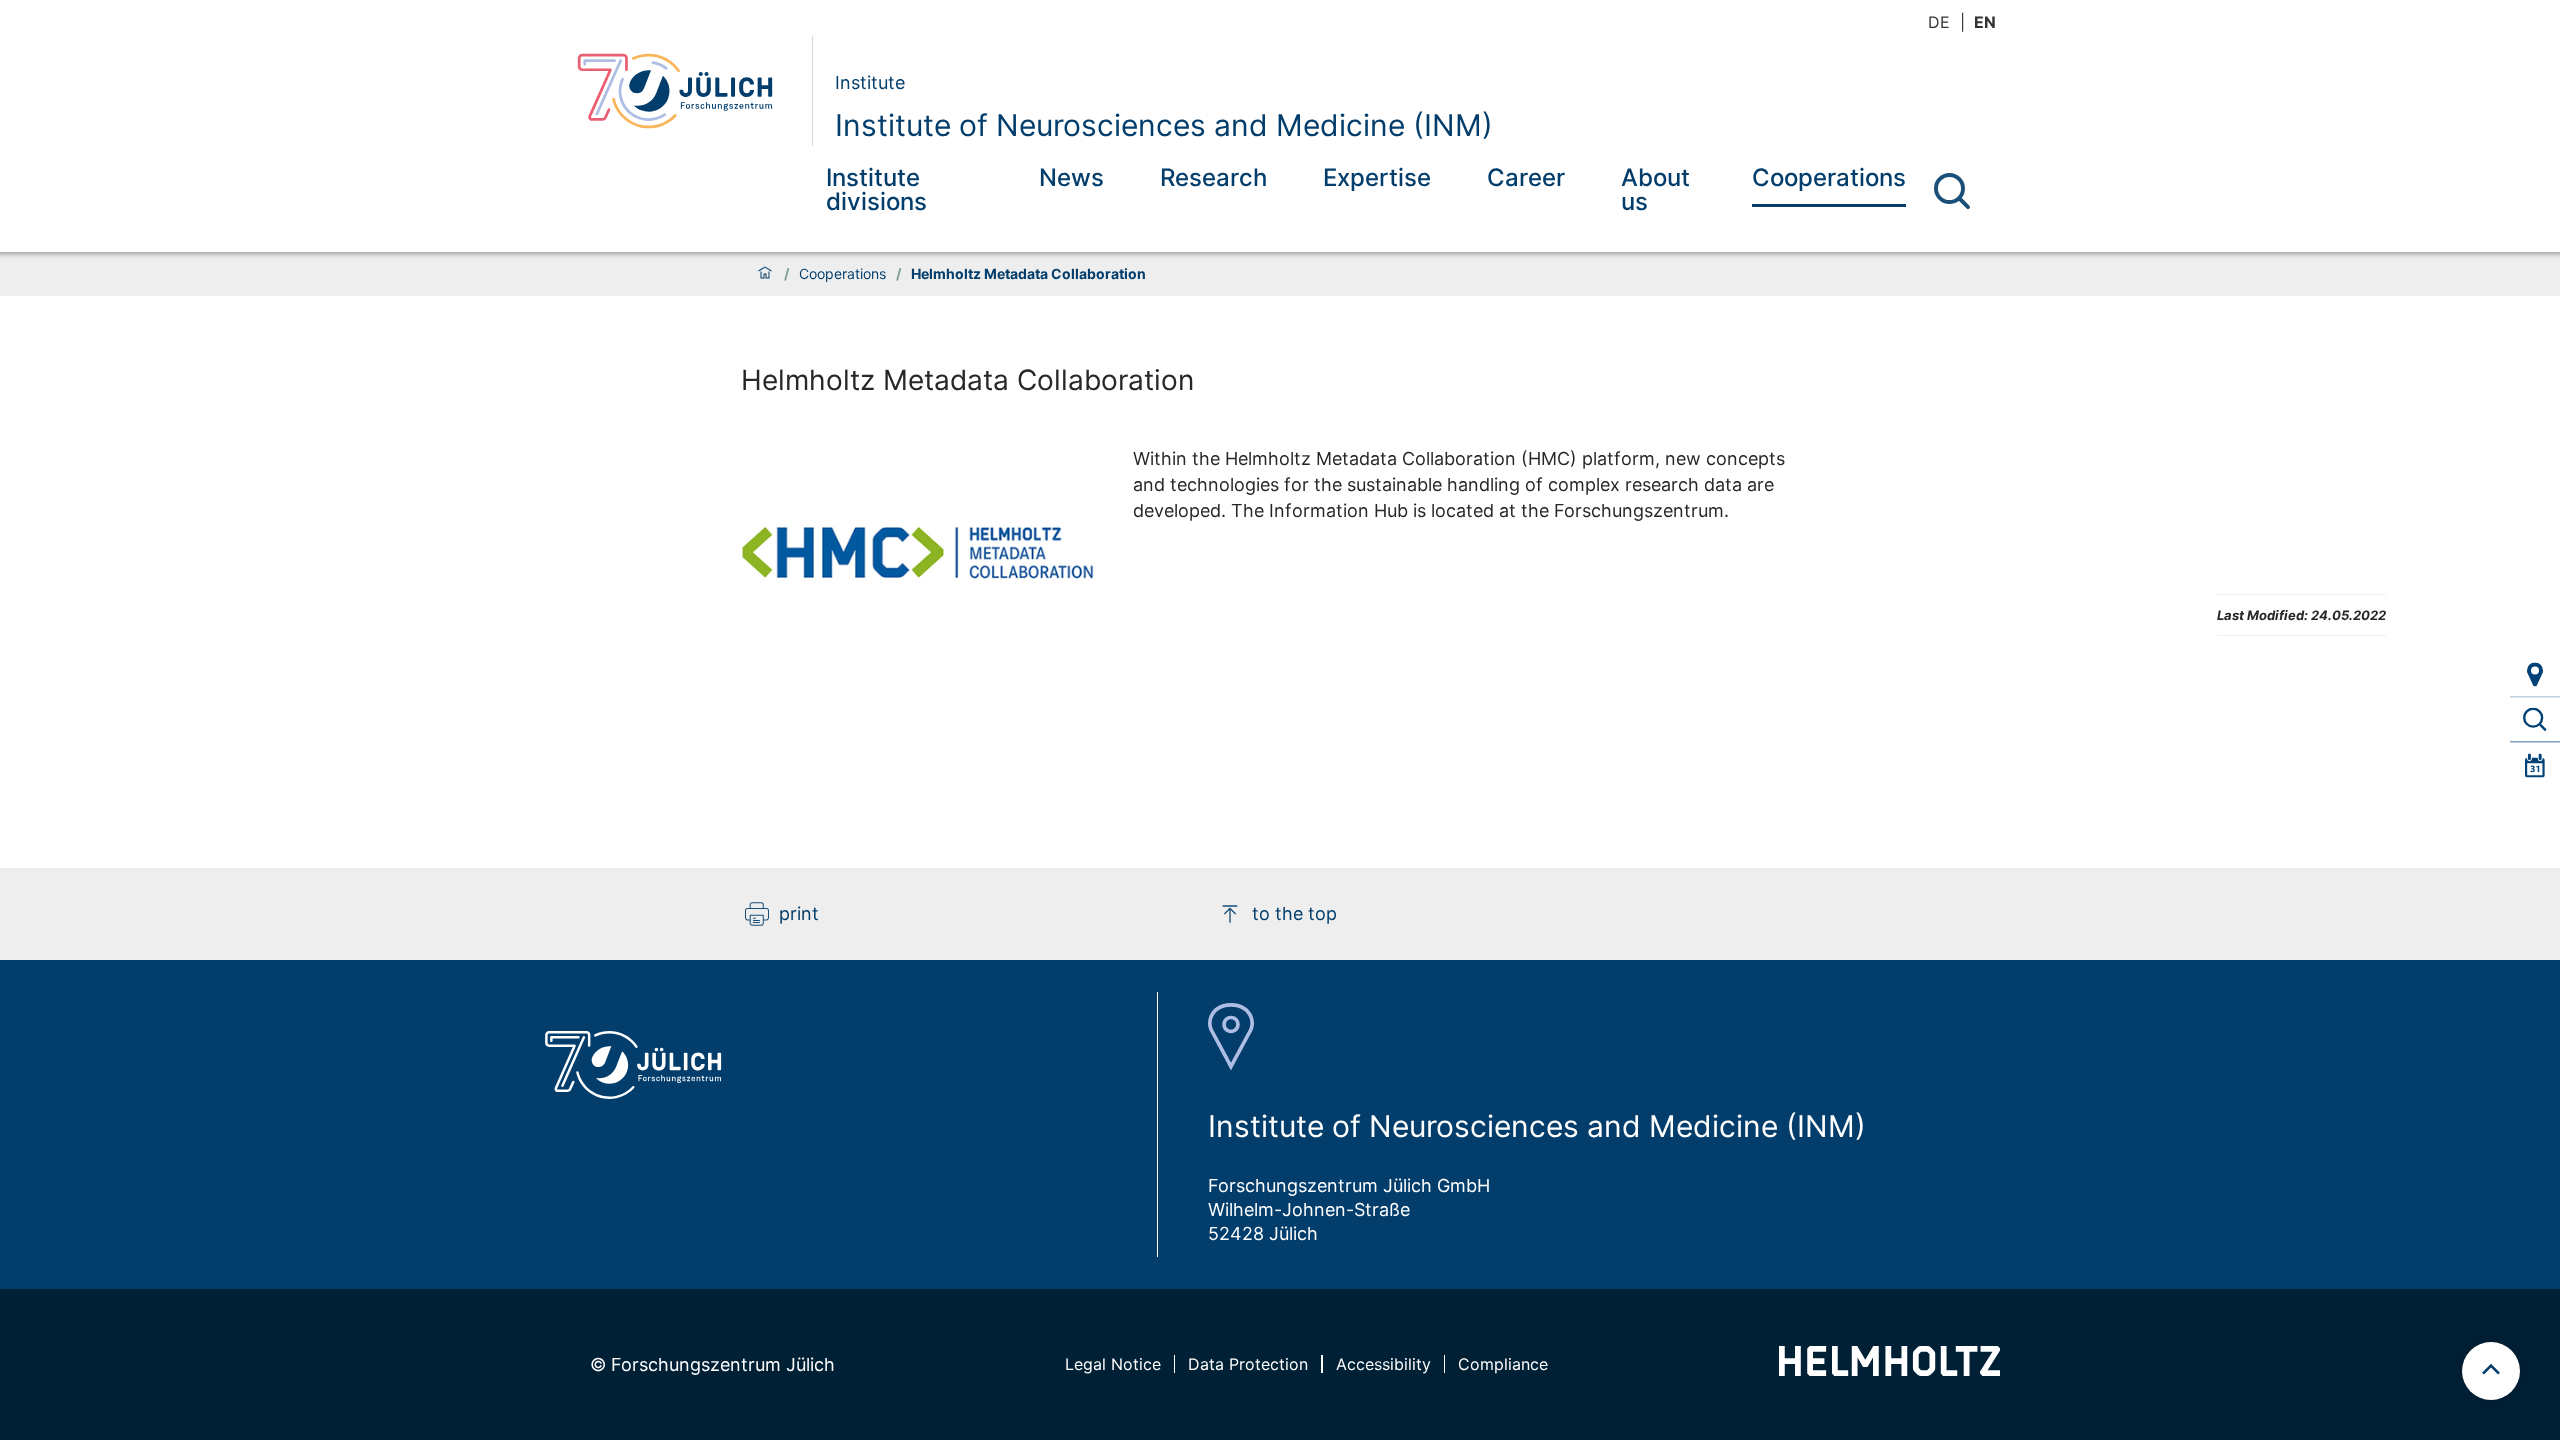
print (799, 913)
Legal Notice (1113, 1364)
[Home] (765, 274)
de (1939, 22)
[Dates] (2535, 765)
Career (1526, 177)
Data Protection (1248, 1364)
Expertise (1377, 177)
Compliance (1503, 1364)
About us (1655, 189)
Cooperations (1829, 177)
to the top (1294, 913)
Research (1213, 177)
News (1071, 177)
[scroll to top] (2491, 1371)
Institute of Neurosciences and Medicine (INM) (1164, 125)
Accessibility (1383, 1364)
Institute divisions (876, 189)
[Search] (1952, 191)
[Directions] (2535, 675)
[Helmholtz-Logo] (1889, 1369)
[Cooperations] (2535, 720)
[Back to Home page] (686, 91)
